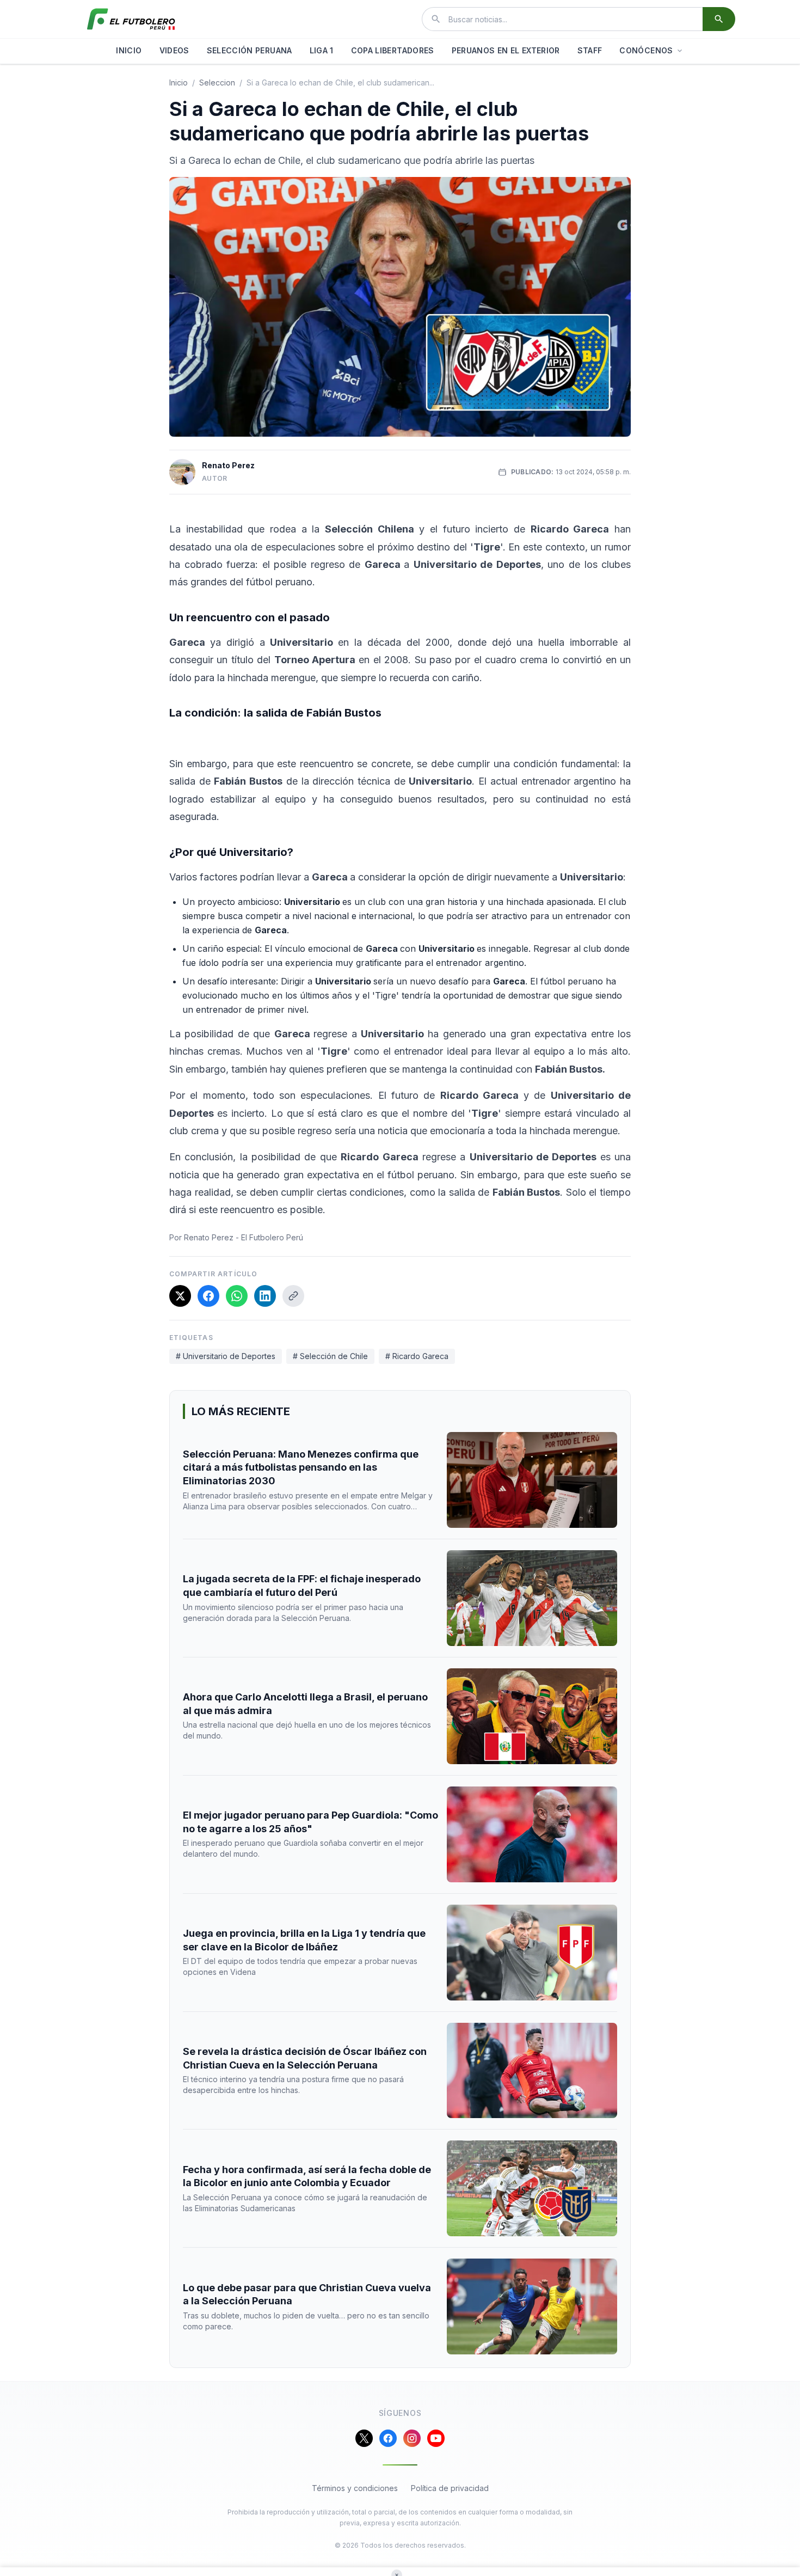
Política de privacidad (450, 2488)
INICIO (129, 50)
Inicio (179, 82)
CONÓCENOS (646, 50)
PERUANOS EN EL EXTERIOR (506, 50)
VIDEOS (174, 50)
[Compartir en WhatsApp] (237, 1296)
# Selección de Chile (330, 1356)
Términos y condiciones (355, 2488)
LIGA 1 (322, 50)
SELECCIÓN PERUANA (250, 50)
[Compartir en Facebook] (208, 1296)
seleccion (217, 82)
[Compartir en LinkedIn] (265, 1296)
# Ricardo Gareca (417, 1356)
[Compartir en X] (180, 1296)
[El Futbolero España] (131, 19)
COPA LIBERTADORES (393, 50)
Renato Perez (228, 465)
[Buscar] (719, 19)
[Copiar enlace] (293, 1296)
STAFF (590, 50)
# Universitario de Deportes (226, 1356)
